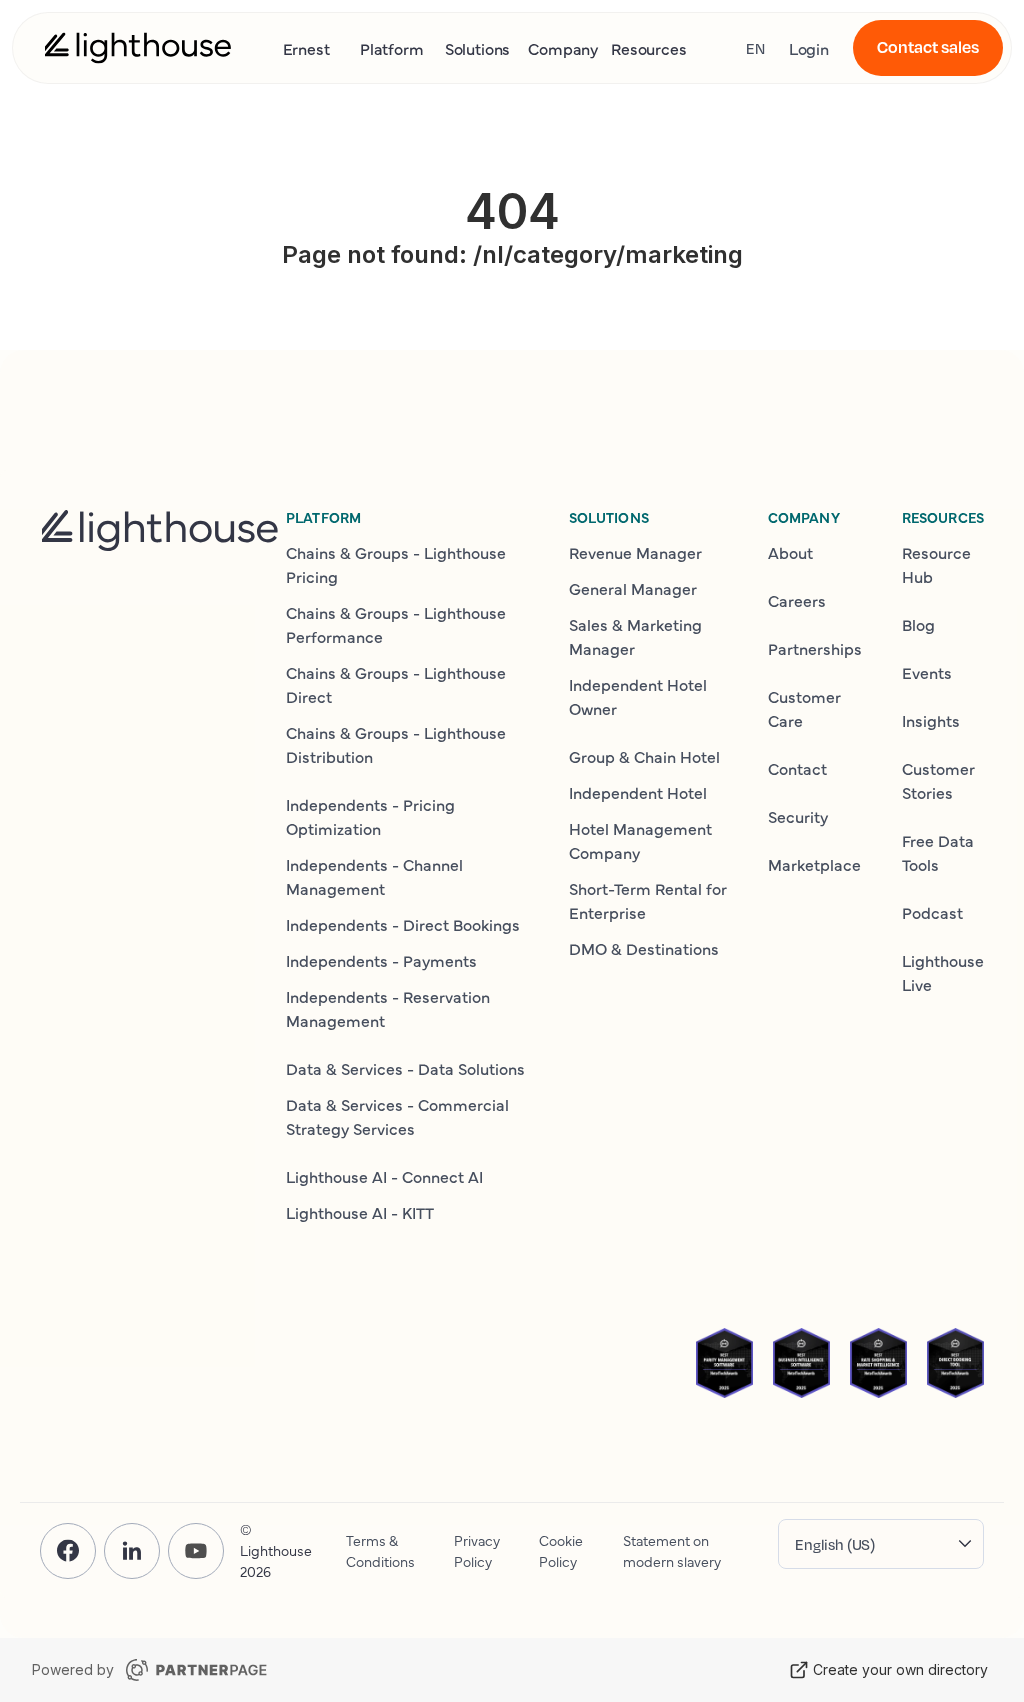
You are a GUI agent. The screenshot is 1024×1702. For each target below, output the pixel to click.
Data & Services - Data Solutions (405, 1068)
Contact (797, 768)
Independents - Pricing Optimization (370, 816)
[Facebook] (68, 1551)
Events (927, 672)
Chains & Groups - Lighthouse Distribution (396, 744)
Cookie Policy (561, 1550)
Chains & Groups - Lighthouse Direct (396, 684)
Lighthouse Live (943, 972)
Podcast (932, 912)
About (790, 552)
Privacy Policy (477, 1550)
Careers (797, 600)
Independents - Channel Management (374, 876)
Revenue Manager (635, 552)
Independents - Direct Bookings (403, 924)
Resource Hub (936, 564)
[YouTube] (196, 1551)
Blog (918, 624)
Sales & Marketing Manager (635, 636)
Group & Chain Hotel (644, 756)
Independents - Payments (381, 960)
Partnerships (815, 648)
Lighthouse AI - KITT (360, 1212)
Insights (931, 720)
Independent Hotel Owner (638, 696)
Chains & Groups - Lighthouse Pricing (396, 564)
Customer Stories (938, 780)
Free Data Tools (938, 852)
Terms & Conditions (380, 1550)
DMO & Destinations (644, 948)
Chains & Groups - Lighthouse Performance (396, 624)
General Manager (633, 588)
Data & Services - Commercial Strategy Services (397, 1116)
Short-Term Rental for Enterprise (648, 900)
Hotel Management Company (640, 840)
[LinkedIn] (132, 1551)
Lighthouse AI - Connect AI (384, 1176)
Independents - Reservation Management (388, 1008)
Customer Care (804, 708)
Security (798, 816)
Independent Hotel (638, 792)
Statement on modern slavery (672, 1550)
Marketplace (814, 864)
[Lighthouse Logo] (138, 48)
